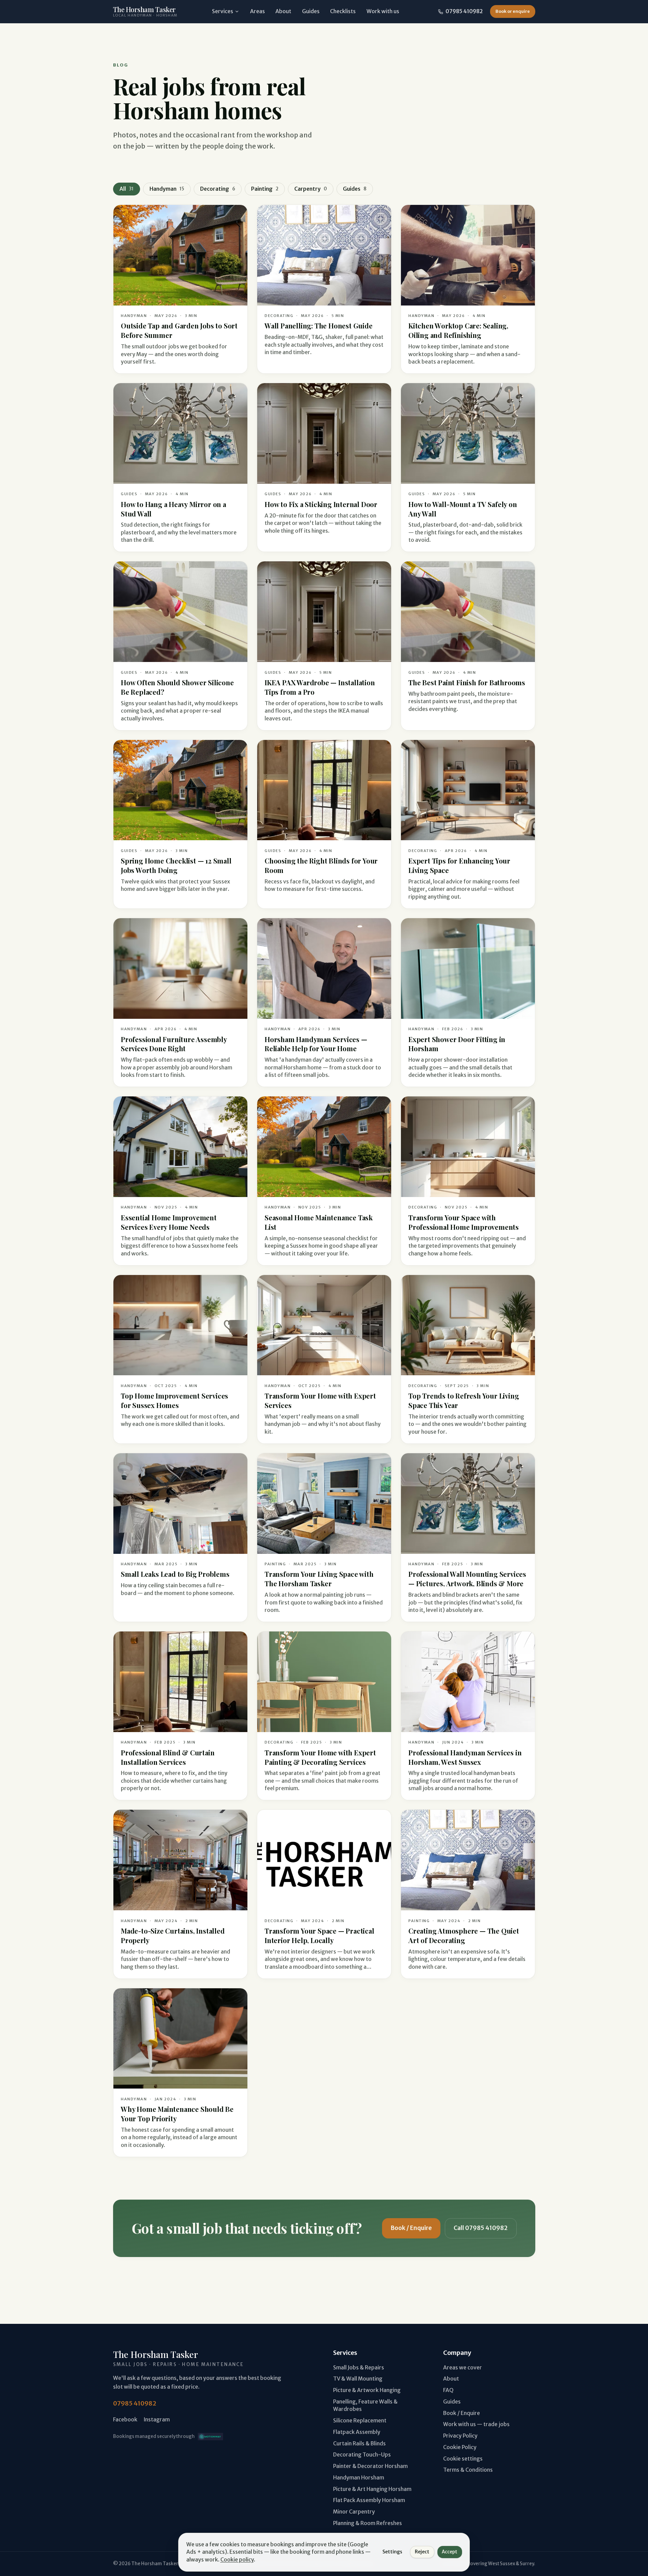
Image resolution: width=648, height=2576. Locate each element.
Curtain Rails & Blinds (359, 2444)
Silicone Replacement (360, 2421)
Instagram (157, 2420)
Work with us (383, 11)
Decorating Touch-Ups (362, 2455)
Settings (392, 2552)
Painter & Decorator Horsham (370, 2466)
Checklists (343, 11)
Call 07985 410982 (481, 2228)
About (283, 11)
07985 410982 (464, 11)
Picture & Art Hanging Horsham (372, 2489)
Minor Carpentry (354, 2512)
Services (223, 11)
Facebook (125, 2420)
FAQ (448, 2390)
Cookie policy (237, 2560)
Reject (422, 2552)
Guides (311, 11)
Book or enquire (513, 11)
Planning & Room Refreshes (368, 2523)
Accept (450, 2552)
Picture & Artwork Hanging (367, 2390)
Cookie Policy (460, 2447)
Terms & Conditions (468, 2470)
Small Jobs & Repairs (359, 2368)
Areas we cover (463, 2368)
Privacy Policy (460, 2436)
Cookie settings (463, 2459)
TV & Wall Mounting (358, 2379)
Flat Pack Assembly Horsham (369, 2500)
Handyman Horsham (359, 2478)
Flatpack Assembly (357, 2432)
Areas (258, 11)
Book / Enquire (411, 2228)
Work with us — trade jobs (476, 2424)
